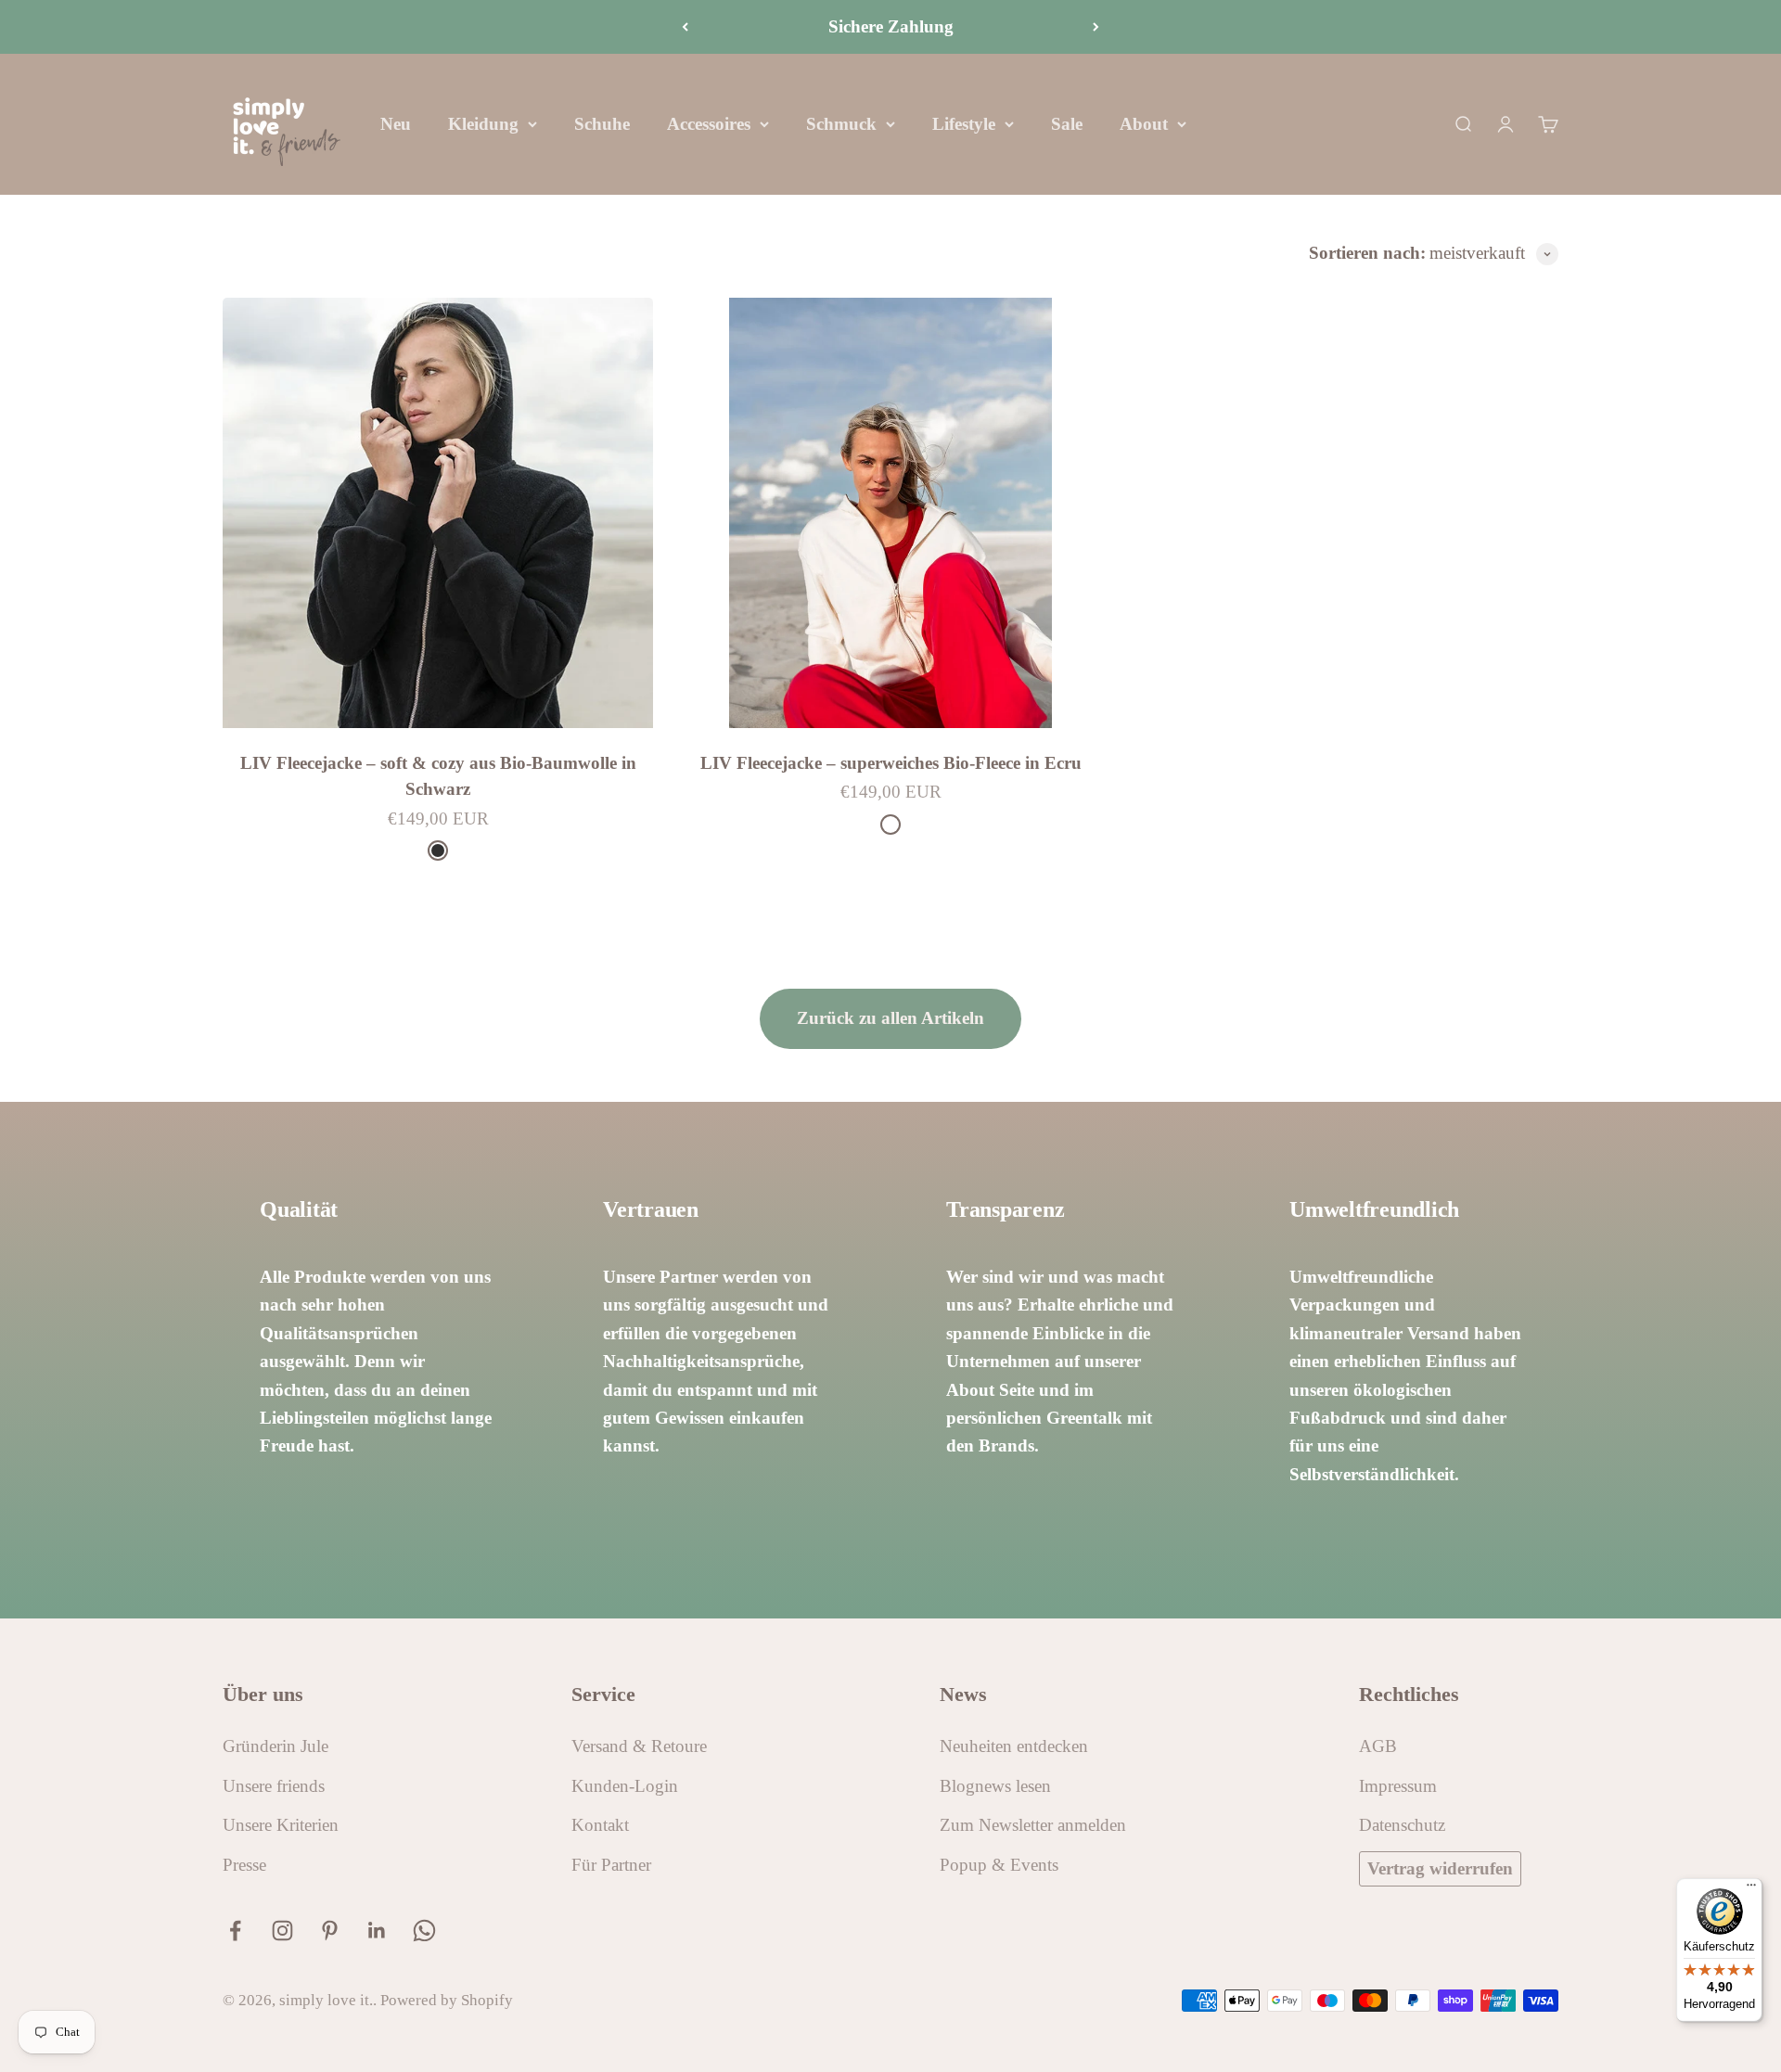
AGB (1378, 1746)
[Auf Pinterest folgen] (330, 1931)
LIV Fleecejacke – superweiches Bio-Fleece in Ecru (891, 763)
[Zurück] (685, 27)
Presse (244, 1865)
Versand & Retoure (639, 1746)
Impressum (1398, 1786)
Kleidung (483, 124)
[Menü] (1751, 1889)
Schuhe (602, 124)
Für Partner (611, 1865)
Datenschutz (1402, 1825)
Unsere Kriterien (281, 1825)
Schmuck (841, 124)
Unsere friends (274, 1786)
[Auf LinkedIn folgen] (377, 1931)
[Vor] (1096, 27)
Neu (396, 124)
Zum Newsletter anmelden (1033, 1825)
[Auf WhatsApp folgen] (424, 1931)
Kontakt (600, 1825)
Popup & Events (999, 1865)
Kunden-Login (625, 1786)
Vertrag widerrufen (1440, 1868)
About (1144, 124)
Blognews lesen (995, 1786)
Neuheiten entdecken (1014, 1746)
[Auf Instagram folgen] (282, 1931)
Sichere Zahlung (891, 26)
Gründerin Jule (275, 1746)
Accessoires (709, 124)
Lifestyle (964, 124)
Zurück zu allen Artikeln (890, 1018)
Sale (1067, 124)
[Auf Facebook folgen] (235, 1931)
